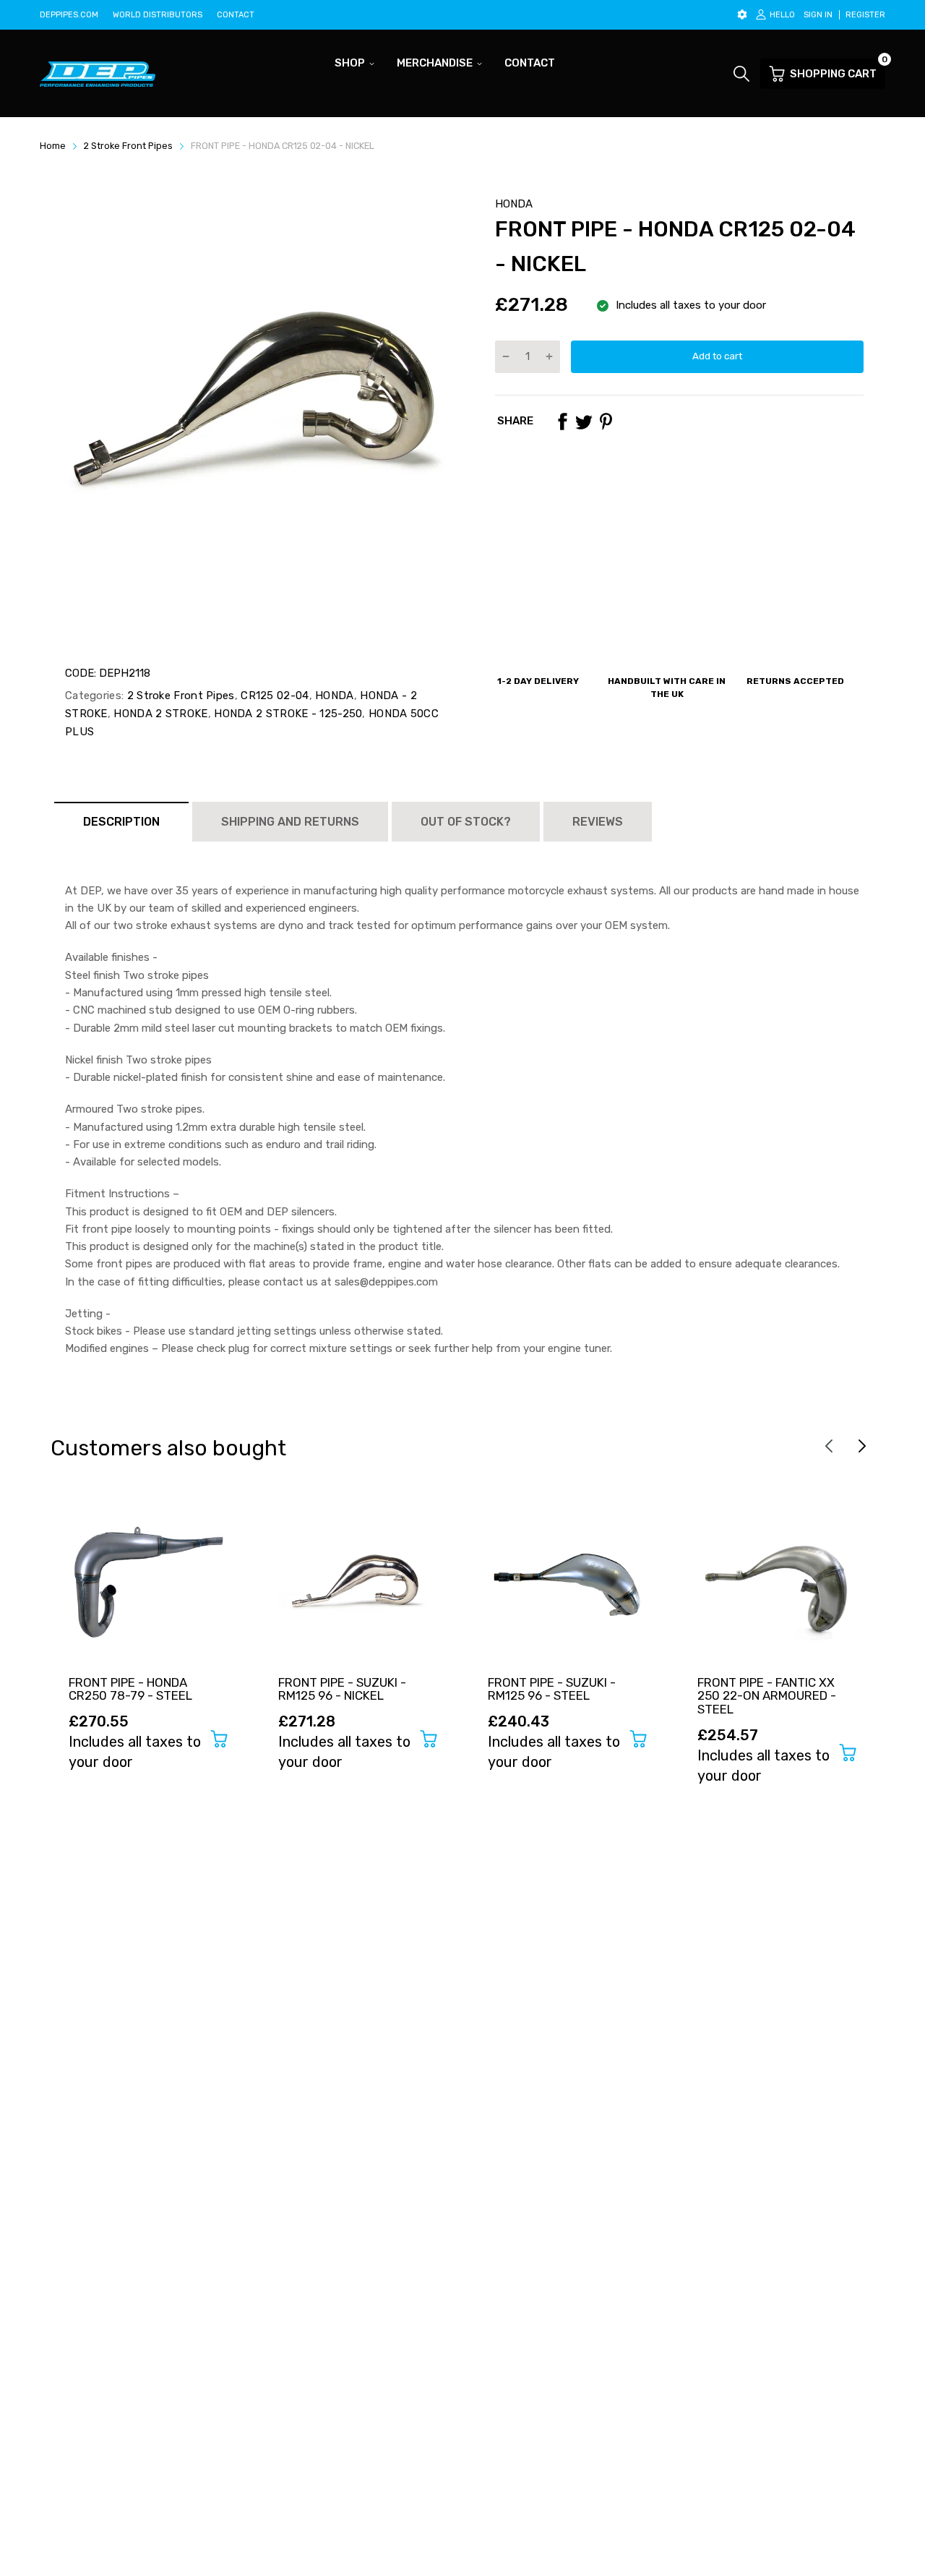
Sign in (818, 15)
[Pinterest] (606, 422)
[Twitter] (584, 422)
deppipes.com (69, 15)
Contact (236, 15)
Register (865, 15)
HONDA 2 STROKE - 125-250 (287, 714)
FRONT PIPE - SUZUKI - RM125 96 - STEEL (552, 1689)
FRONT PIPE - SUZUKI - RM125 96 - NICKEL (342, 1689)
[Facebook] (562, 422)
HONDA (514, 204)
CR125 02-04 (274, 696)
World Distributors (158, 15)
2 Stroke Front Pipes (179, 696)
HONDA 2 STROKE (159, 714)
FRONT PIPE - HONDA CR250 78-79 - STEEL (130, 1689)
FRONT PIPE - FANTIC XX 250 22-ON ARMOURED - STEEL (767, 1696)
